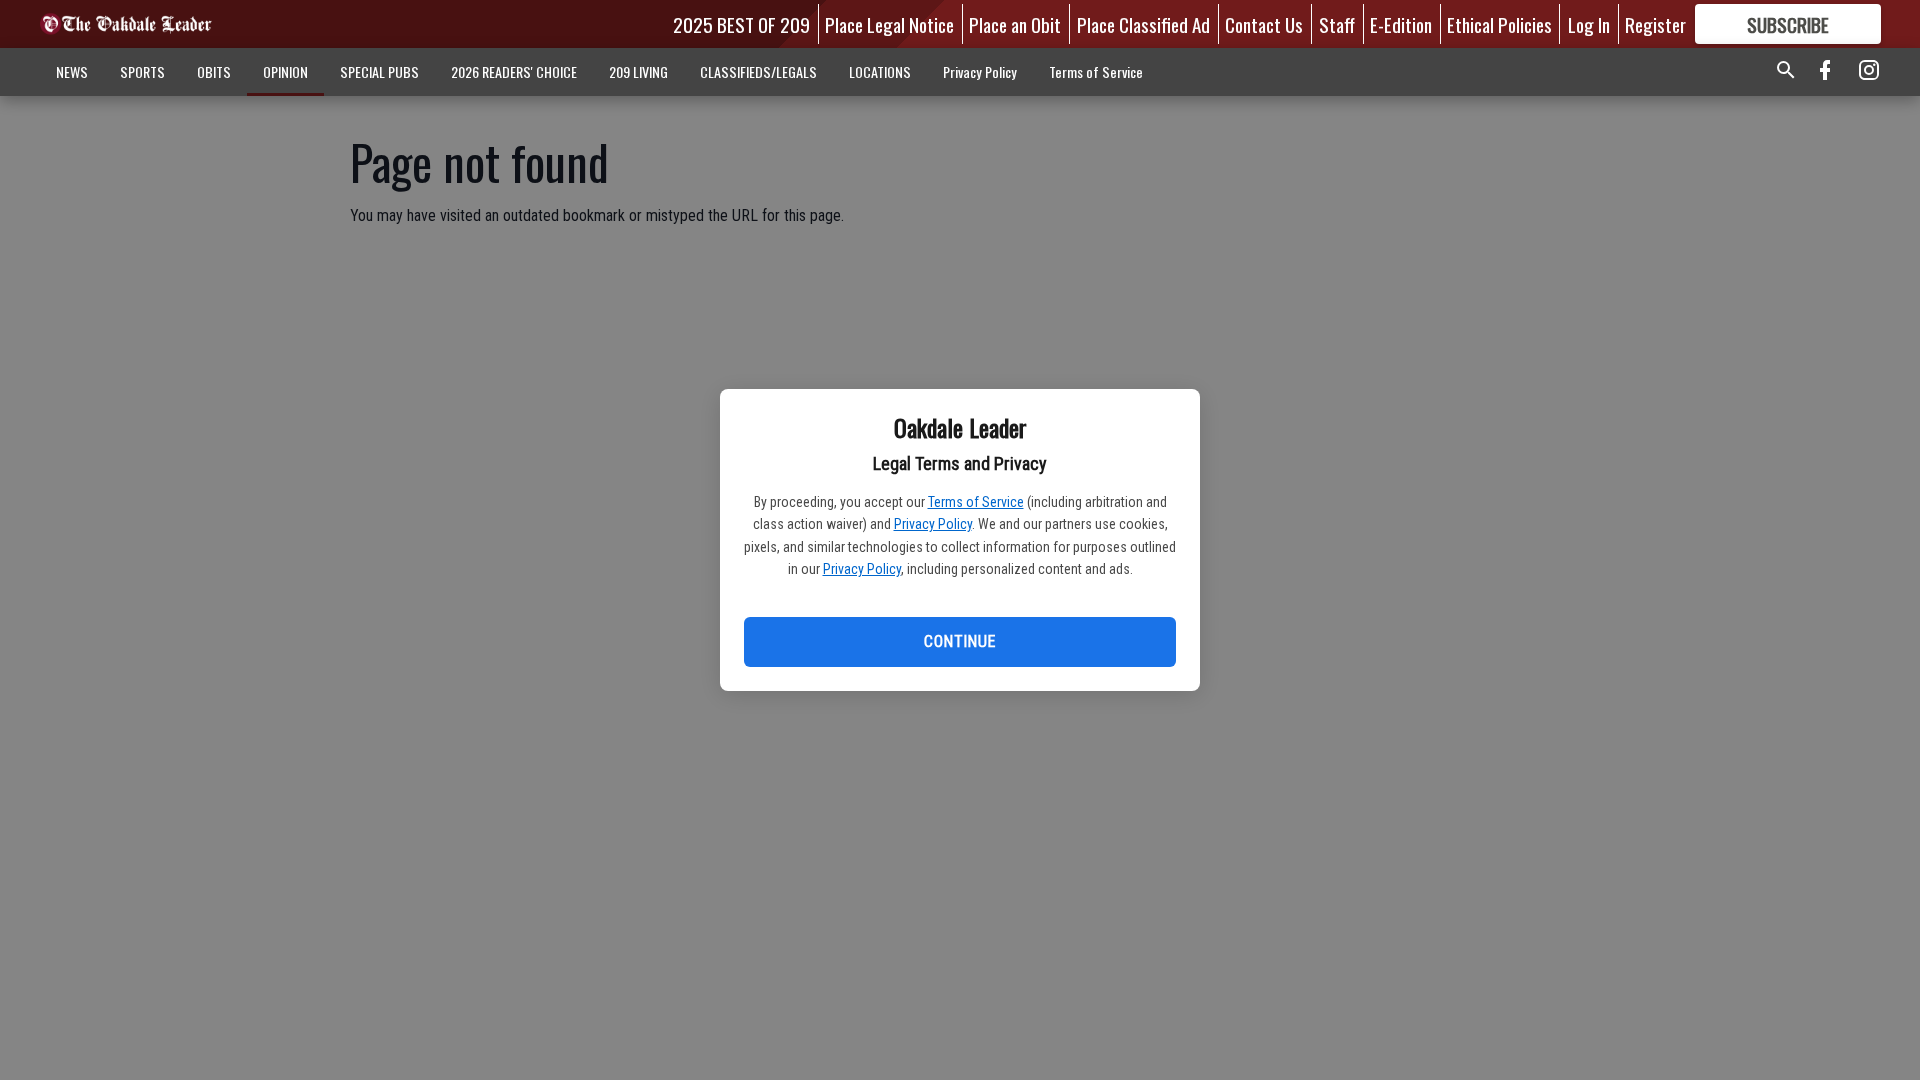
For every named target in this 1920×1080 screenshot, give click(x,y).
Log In (1589, 24)
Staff (1337, 24)
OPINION (285, 71)
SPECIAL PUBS (379, 71)
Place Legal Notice (889, 24)
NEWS (72, 71)
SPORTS (142, 71)
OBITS (214, 71)
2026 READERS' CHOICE (514, 71)
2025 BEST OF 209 (741, 24)
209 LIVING (638, 71)
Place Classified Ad (1143, 24)
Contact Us (1264, 24)
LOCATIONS (880, 71)
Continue (959, 641)
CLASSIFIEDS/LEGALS (758, 71)
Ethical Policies (1499, 24)
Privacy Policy (933, 524)
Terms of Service (976, 502)
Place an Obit (1015, 24)
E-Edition (1401, 24)
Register (1655, 24)
